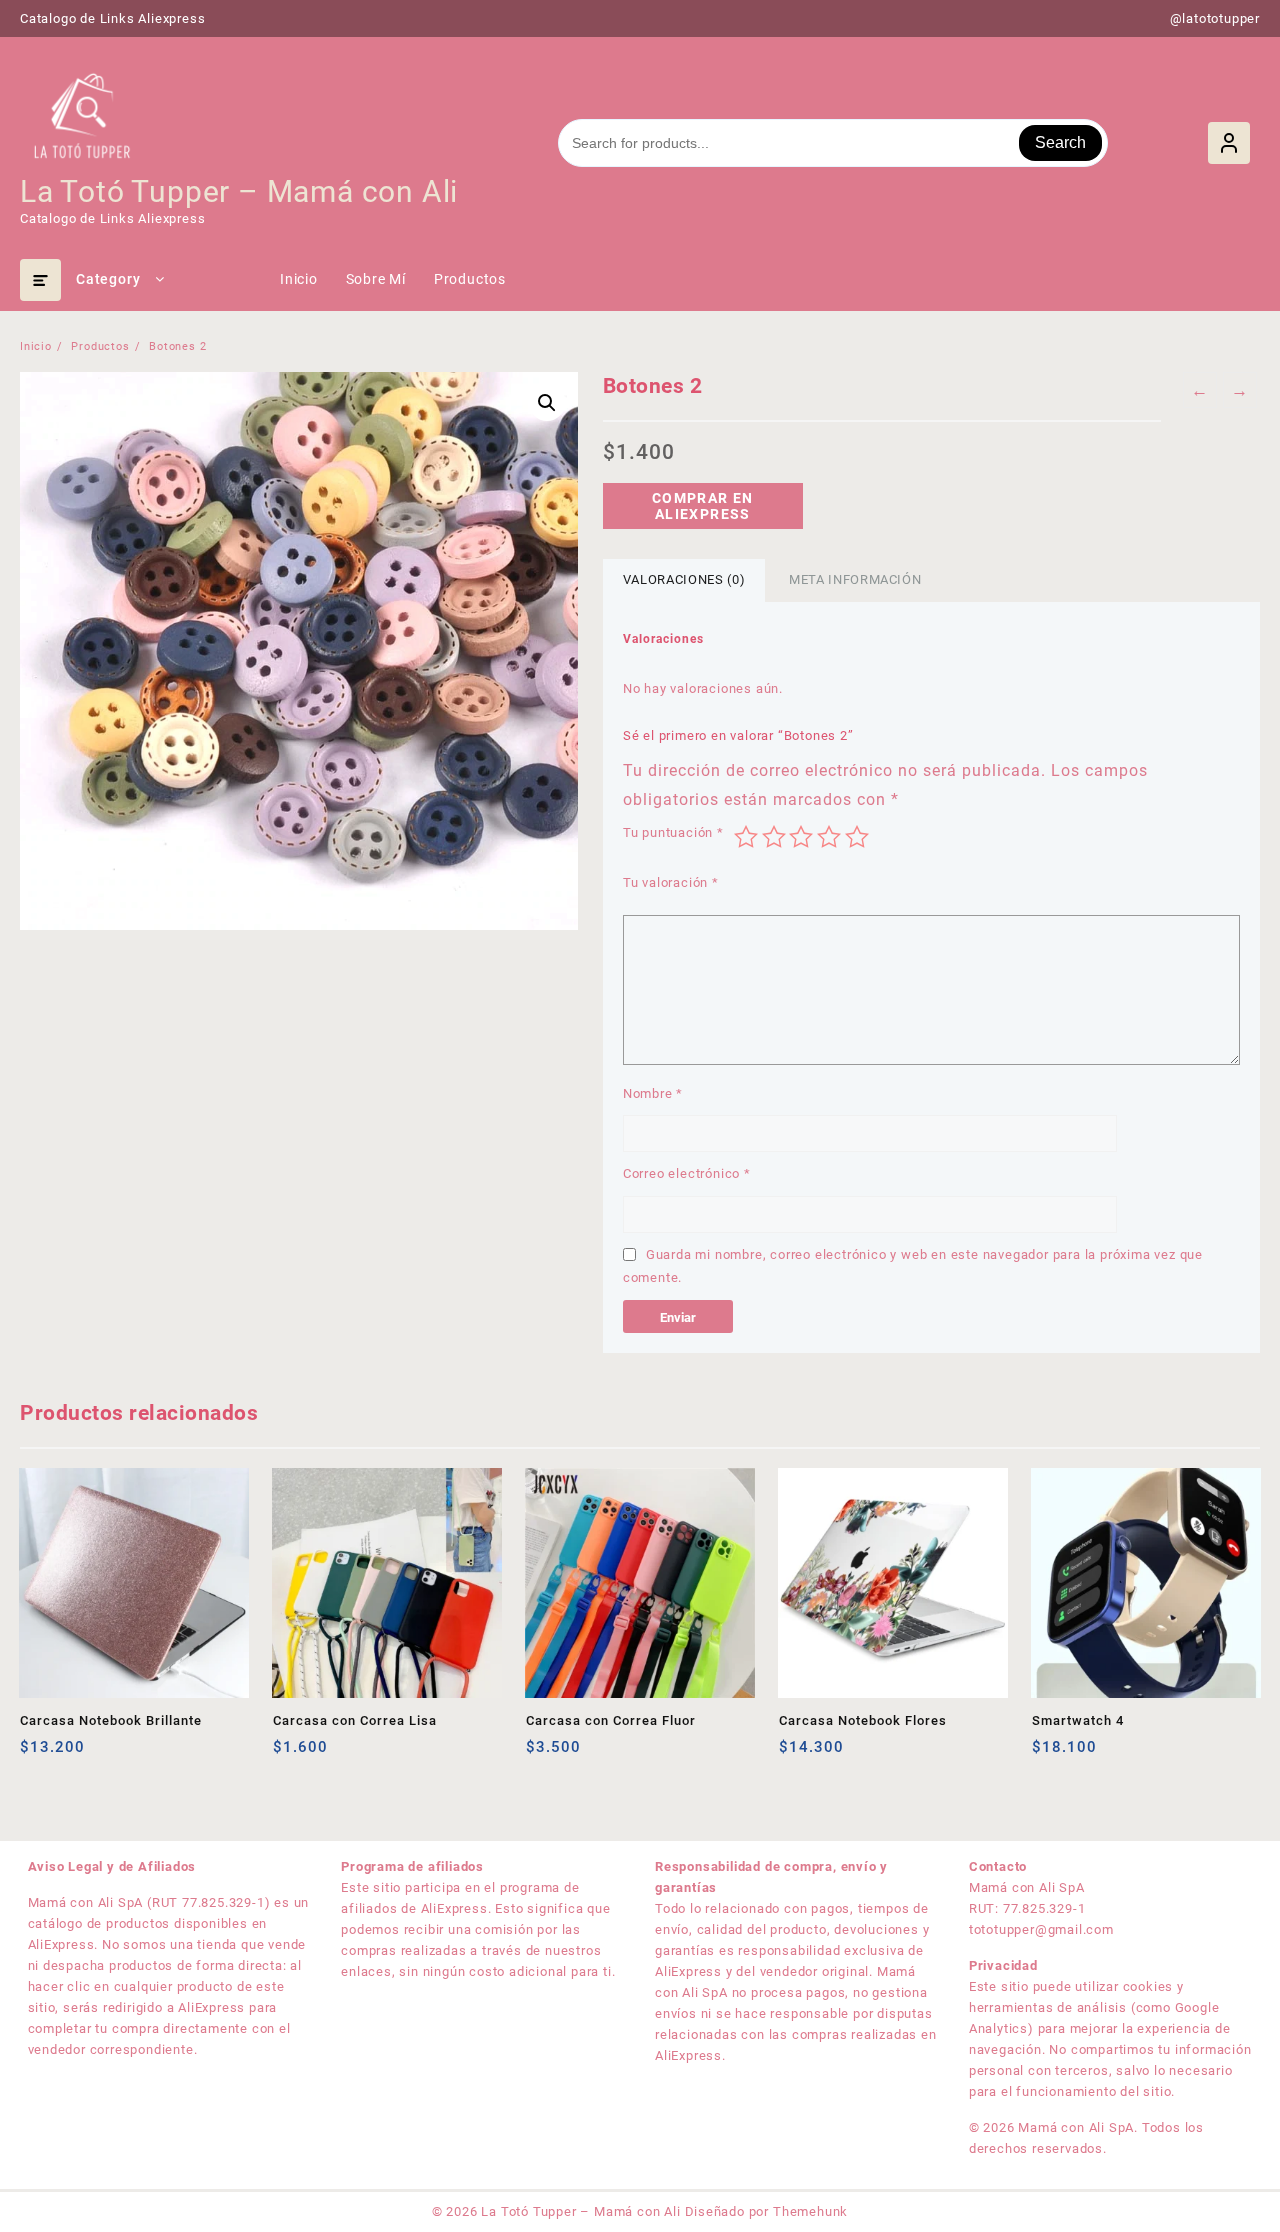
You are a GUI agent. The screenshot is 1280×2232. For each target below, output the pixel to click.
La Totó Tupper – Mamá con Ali (239, 191)
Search (1060, 142)
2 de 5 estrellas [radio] (774, 837)
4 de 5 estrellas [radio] (829, 837)
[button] (547, 403)
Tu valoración (671, 882)
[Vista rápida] (76, 1754)
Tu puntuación (673, 832)
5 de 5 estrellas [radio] (857, 837)
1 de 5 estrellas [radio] (746, 837)
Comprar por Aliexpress (37, 1754)
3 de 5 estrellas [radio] (801, 837)
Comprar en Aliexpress (703, 506)
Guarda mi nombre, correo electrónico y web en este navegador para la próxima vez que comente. (913, 1266)
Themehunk (810, 2211)
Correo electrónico (687, 1173)
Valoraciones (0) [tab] (684, 579)
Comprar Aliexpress (796, 1754)
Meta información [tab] (855, 579)
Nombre (653, 1093)
